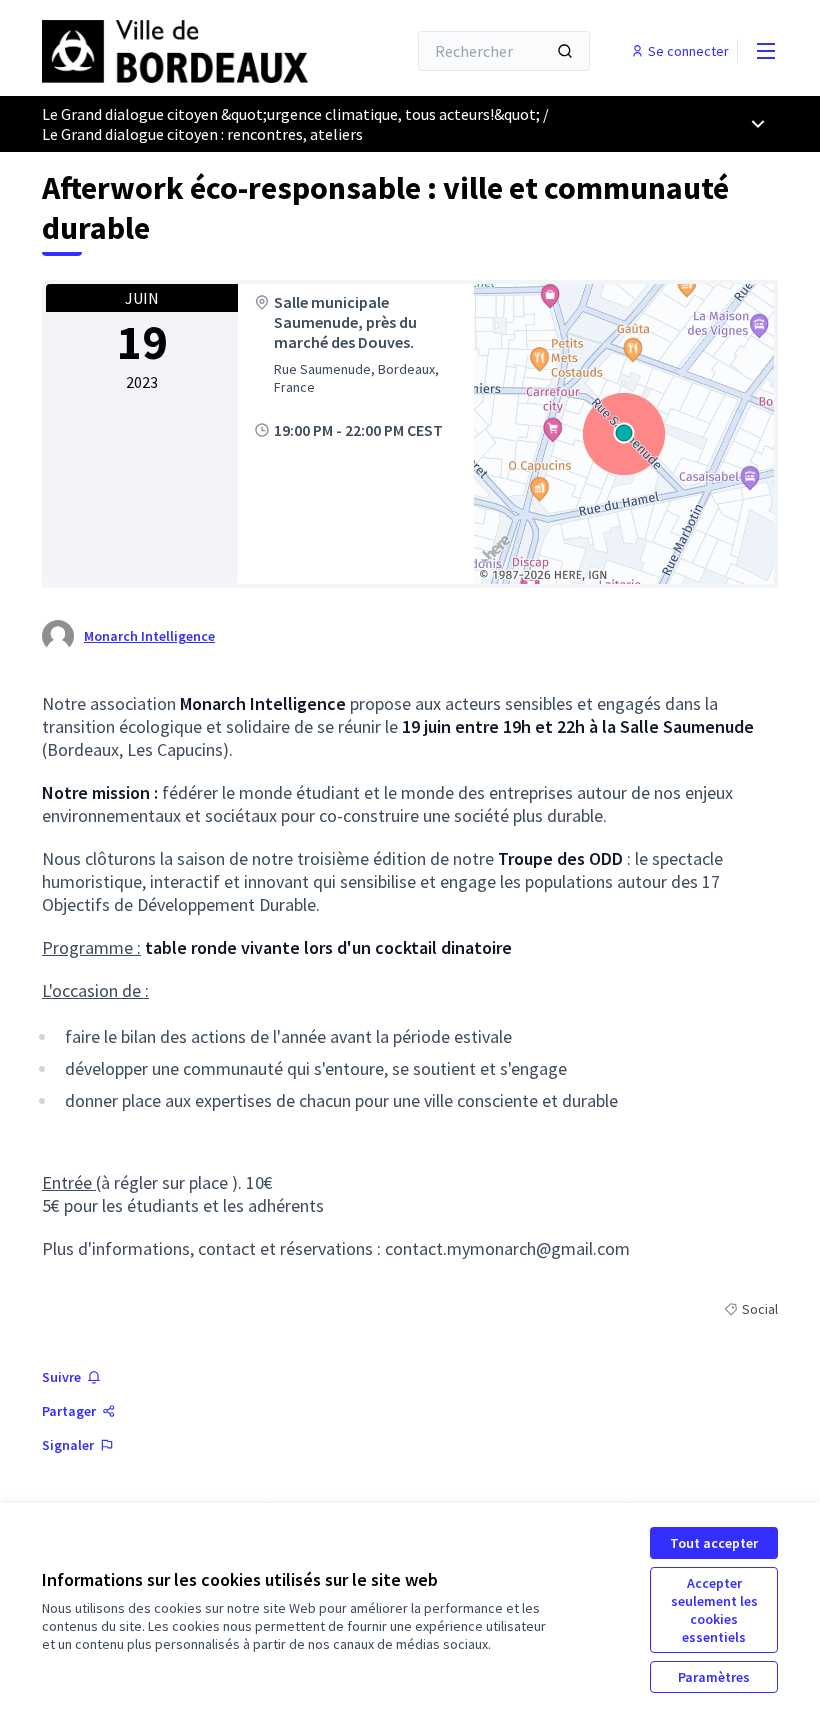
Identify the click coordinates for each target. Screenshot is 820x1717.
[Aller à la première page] (175, 51)
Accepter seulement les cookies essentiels (714, 1610)
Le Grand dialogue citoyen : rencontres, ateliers (202, 134)
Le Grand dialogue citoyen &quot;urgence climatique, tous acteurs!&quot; (291, 114)
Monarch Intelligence (149, 636)
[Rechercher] (565, 51)
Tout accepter (714, 1543)
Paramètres (714, 1677)
